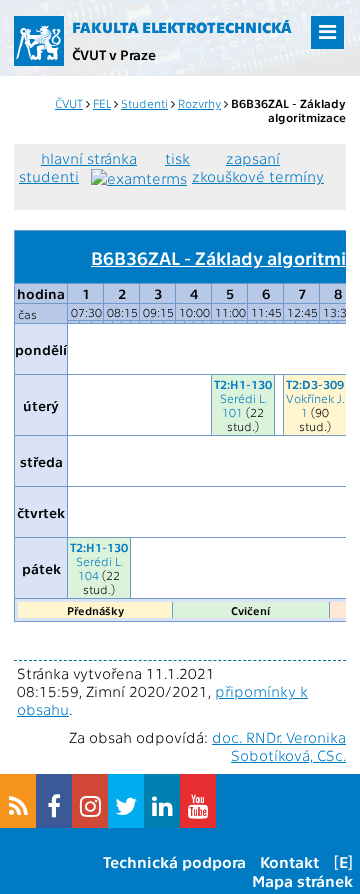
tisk (177, 158)
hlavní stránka (89, 158)
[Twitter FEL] (126, 801)
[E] (343, 861)
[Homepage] (39, 41)
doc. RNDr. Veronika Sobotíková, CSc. (279, 746)
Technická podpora (174, 861)
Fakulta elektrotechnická (182, 27)
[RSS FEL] (18, 801)
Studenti (144, 103)
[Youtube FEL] (198, 801)
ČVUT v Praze (114, 54)
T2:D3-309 (315, 384)
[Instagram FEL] (90, 801)
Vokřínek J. (315, 398)
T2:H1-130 (243, 384)
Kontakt (289, 861)
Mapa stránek (302, 880)
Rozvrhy (199, 103)
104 (88, 575)
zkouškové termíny (258, 176)
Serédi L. (243, 398)
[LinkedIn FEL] (162, 801)
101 (232, 412)
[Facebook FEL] (54, 801)
